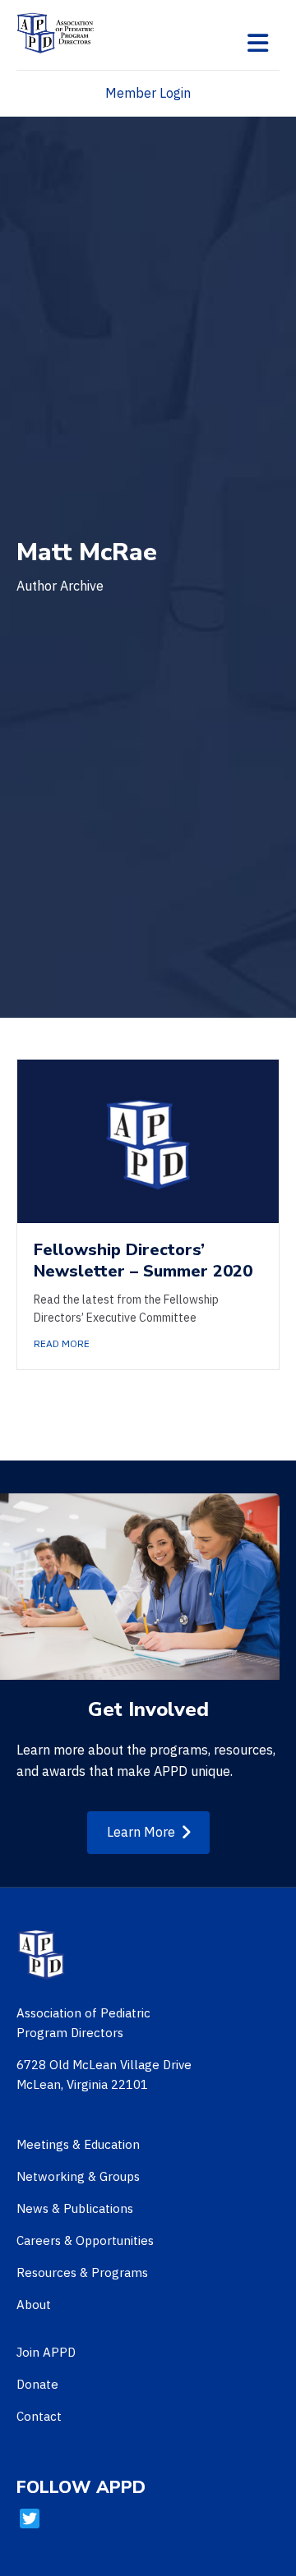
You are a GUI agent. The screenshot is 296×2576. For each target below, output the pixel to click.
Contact (39, 2416)
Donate (37, 2384)
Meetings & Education (78, 2144)
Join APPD (46, 2352)
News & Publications (75, 2208)
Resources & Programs (82, 2272)
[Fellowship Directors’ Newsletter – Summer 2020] (148, 1140)
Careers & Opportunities (85, 2240)
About (34, 2305)
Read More (62, 1343)
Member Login (148, 93)
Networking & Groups (78, 2176)
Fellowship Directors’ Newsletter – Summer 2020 (143, 1260)
